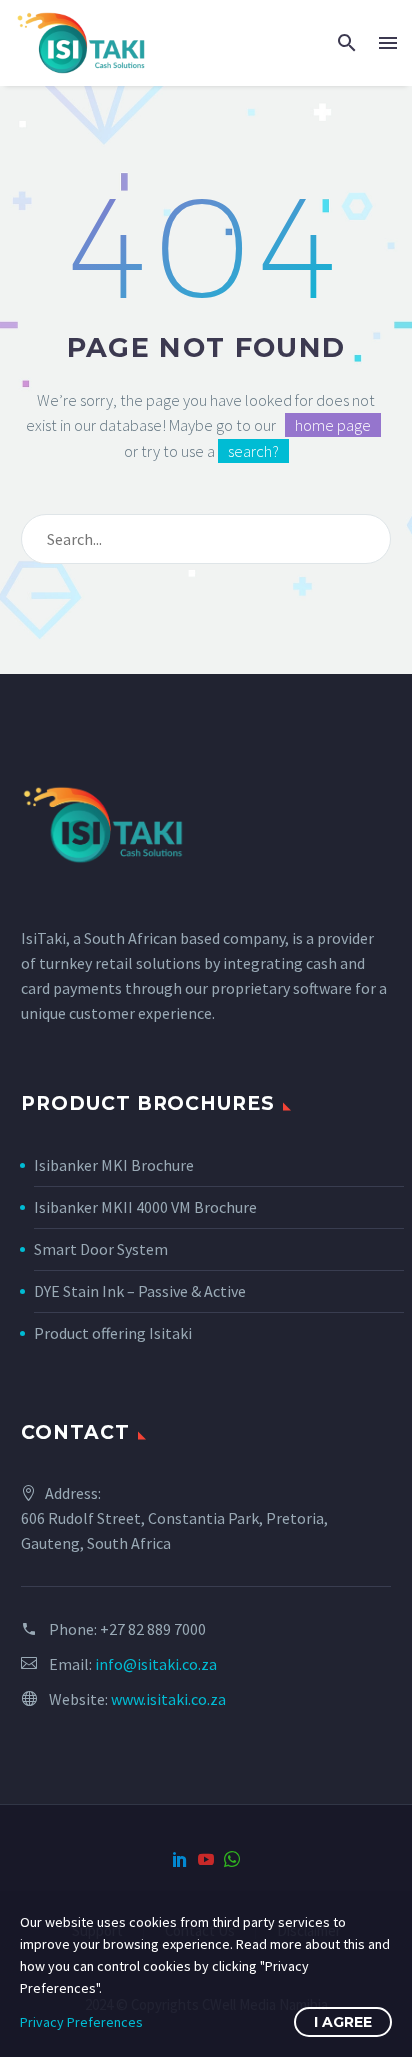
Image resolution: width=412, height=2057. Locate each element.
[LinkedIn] (180, 1859)
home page (333, 425)
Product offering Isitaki (113, 1333)
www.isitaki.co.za (168, 1699)
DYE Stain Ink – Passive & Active (140, 1291)
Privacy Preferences (81, 2022)
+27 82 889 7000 (153, 1629)
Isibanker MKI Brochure (114, 1165)
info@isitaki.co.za (156, 1664)
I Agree (343, 2022)
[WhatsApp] (232, 1859)
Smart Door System (101, 1249)
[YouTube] (206, 1859)
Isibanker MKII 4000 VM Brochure (145, 1207)
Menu (388, 43)
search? (253, 451)
